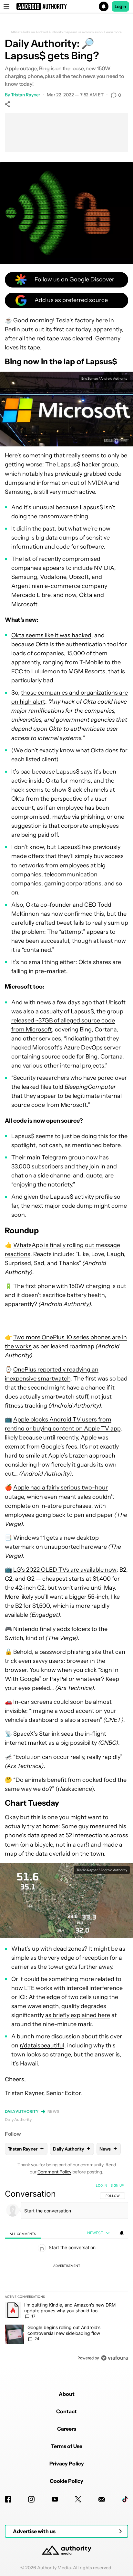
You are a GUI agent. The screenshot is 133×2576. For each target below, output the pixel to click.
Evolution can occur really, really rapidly (68, 1757)
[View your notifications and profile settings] (122, 2233)
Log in (102, 2185)
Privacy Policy (67, 2464)
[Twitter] (78, 2499)
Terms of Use (67, 2446)
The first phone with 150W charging (62, 1286)
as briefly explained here (78, 2015)
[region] (66, 2273)
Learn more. (113, 32)
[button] (66, 6)
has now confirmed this (72, 914)
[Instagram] (31, 2499)
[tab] (23, 2233)
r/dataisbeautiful (42, 2045)
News (54, 2111)
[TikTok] (125, 2499)
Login (120, 6)
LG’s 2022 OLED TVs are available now (65, 1570)
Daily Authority (22, 2111)
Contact (66, 2411)
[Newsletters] (102, 2499)
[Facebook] (8, 2499)
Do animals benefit (41, 1780)
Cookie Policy (66, 2481)
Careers (67, 2429)
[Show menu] (6, 6)
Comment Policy (54, 2172)
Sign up (117, 2185)
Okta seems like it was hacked (51, 635)
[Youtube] (55, 2499)
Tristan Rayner (26, 95)
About (67, 2394)
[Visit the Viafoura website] (114, 2358)
